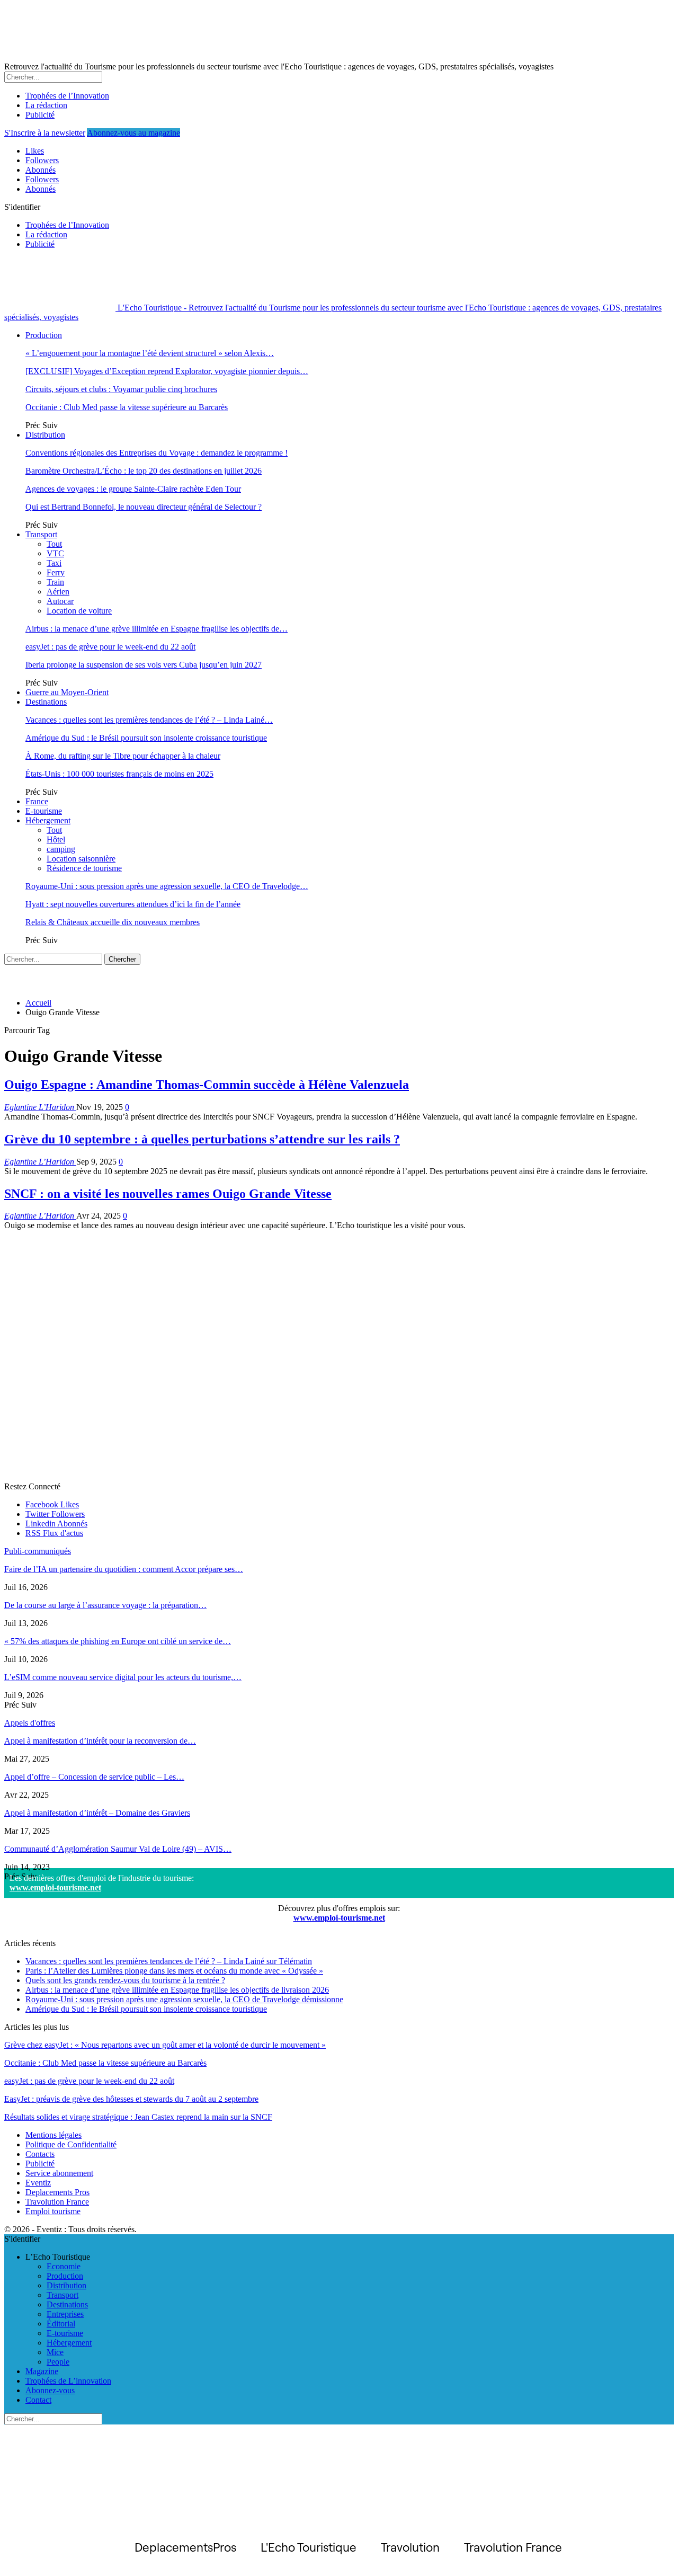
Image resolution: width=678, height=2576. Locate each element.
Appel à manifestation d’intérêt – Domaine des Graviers (97, 1813)
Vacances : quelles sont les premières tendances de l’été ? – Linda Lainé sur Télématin (169, 1961)
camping (61, 849)
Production (44, 335)
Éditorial (61, 2324)
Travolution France (57, 2202)
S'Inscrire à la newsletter (45, 133)
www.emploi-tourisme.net (55, 1887)
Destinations (46, 702)
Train (55, 582)
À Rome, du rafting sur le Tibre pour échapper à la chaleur (123, 756)
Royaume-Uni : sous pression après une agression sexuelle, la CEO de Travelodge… (167, 886)
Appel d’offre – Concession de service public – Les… (94, 1777)
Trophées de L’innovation (68, 2381)
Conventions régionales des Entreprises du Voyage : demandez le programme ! (157, 453)
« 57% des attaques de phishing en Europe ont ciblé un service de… (118, 1641)
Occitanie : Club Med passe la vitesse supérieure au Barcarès (127, 407)
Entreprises (65, 2314)
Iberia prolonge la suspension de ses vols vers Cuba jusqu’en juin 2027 (144, 665)
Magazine (42, 2371)
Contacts (40, 2154)
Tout (54, 544)
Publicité (40, 115)
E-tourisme (44, 811)
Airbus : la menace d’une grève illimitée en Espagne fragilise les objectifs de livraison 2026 (177, 1990)
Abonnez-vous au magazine (133, 133)
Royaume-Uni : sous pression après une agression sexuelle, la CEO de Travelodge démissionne (184, 1999)
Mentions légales (53, 2135)
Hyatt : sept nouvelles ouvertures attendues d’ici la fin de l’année (133, 904)
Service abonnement (59, 2173)
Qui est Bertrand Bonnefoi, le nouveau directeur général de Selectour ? (144, 507)
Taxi (54, 563)
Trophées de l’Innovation (67, 96)
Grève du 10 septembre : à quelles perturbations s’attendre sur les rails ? (202, 1139)
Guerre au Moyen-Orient (67, 692)
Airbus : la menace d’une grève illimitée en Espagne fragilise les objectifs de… (157, 629)
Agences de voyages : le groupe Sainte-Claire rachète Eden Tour (133, 489)
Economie (64, 2266)
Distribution (45, 435)
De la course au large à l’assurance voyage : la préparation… (105, 1605)
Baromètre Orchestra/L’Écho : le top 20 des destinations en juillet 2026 (144, 471)
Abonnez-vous (50, 2390)
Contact (38, 2400)
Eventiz (38, 2183)
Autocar (60, 601)
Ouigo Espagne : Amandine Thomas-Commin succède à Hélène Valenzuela (207, 1085)
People (58, 2362)
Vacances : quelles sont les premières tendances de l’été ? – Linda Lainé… (149, 720)
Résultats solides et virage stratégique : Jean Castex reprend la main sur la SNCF (138, 2117)
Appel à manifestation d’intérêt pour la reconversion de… (100, 1741)
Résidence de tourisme (84, 868)
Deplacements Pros (57, 2192)
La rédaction (46, 105)
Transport (41, 534)
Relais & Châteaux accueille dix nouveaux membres (113, 922)
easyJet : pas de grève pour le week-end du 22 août (110, 647)
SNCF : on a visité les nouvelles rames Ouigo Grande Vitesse (168, 1194)
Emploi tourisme (53, 2211)
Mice (55, 2352)
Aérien (58, 592)
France (37, 801)
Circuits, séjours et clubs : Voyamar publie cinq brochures (121, 389)
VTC (55, 553)
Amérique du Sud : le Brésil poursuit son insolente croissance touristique (146, 738)
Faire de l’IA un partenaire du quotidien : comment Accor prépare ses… (124, 1569)
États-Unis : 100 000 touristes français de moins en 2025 (119, 774)
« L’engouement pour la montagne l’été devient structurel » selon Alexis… (150, 353)
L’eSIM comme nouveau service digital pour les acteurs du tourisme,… (123, 1677)
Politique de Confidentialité (71, 2144)
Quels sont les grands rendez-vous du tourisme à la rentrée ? (125, 1980)
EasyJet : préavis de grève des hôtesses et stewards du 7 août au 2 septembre (131, 2099)
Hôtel (56, 840)
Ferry (56, 572)
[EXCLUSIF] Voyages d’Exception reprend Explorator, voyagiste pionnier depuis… (167, 371)
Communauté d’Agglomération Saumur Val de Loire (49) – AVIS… (118, 1849)
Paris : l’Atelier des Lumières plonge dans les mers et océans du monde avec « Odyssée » (174, 1971)
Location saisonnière (81, 859)
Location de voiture (79, 611)
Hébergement (48, 820)
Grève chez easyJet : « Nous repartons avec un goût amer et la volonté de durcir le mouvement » (165, 2045)
